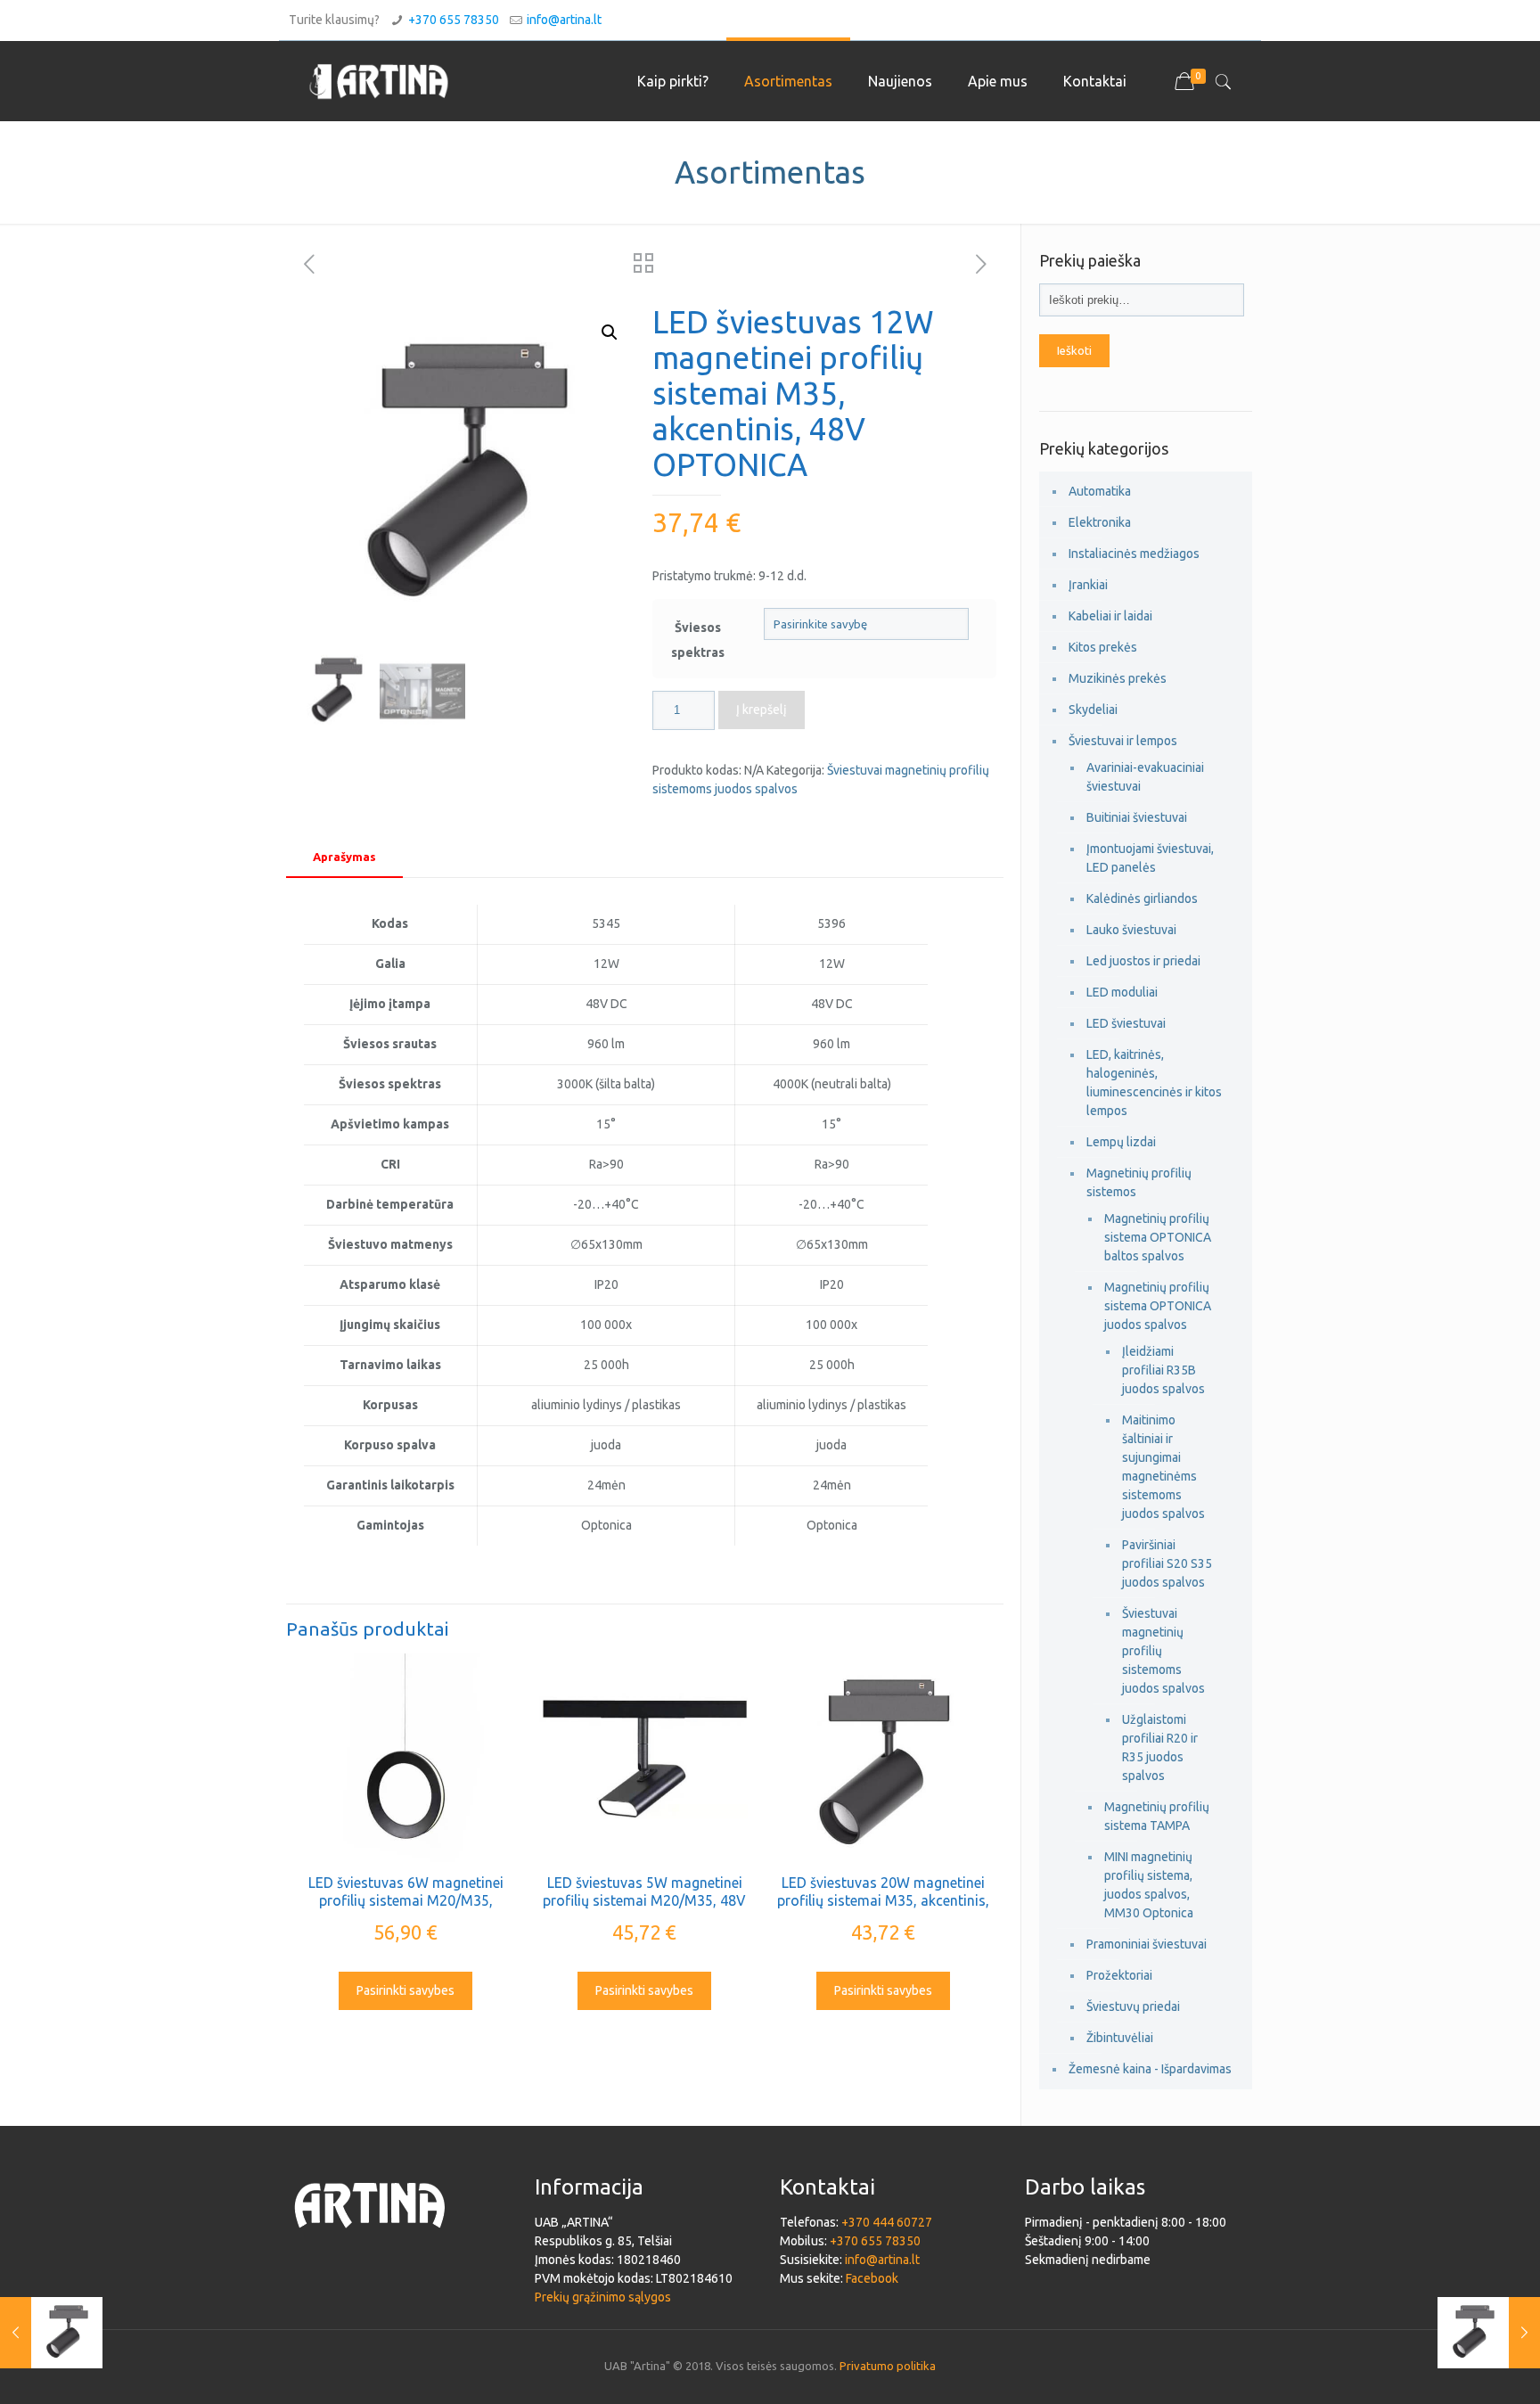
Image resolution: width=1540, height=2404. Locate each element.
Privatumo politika (888, 2366)
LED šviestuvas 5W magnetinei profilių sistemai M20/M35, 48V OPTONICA (644, 1900)
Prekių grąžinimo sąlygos (603, 2297)
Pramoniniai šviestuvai (1147, 1944)
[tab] (344, 857)
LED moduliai (1122, 992)
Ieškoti (1074, 351)
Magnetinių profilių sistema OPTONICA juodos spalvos (1158, 1306)
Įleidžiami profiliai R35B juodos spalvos (1163, 1370)
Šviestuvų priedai (1133, 2006)
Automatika (1100, 491)
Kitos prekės (1103, 647)
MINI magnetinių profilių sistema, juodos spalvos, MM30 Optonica (1149, 1885)
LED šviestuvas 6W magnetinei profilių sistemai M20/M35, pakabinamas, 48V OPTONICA (406, 1900)
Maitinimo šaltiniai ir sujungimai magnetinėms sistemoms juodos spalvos (1163, 1467)
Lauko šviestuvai (1131, 930)
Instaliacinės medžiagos (1134, 554)
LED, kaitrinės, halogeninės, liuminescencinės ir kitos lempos (1154, 1083)
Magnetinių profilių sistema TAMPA (1157, 1816)
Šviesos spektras (698, 640)
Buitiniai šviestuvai (1137, 817)
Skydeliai (1093, 710)
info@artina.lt (564, 20)
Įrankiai (1088, 585)
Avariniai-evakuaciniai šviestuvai (1145, 777)
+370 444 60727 (887, 2222)
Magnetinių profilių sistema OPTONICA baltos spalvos (1158, 1237)
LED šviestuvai (1126, 1023)
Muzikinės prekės (1118, 678)
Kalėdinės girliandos (1142, 898)
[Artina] (379, 81)
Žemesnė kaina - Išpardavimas (1150, 2069)
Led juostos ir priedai (1143, 961)
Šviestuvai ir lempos (1123, 741)
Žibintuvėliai (1120, 2038)
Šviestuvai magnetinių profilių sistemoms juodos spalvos (1163, 1651)
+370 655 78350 (454, 20)
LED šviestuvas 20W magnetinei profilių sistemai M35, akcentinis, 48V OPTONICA (883, 1900)
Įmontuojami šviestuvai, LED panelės (1150, 858)
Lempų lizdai (1121, 1142)
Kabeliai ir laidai (1110, 616)
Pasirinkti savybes (405, 1990)
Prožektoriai (1119, 1975)
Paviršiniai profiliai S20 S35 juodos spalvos (1167, 1563)
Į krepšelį (762, 710)
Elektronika (1100, 522)
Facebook (872, 2278)
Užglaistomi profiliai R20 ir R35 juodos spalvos (1160, 1748)
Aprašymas (344, 857)
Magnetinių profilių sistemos (1139, 1182)
